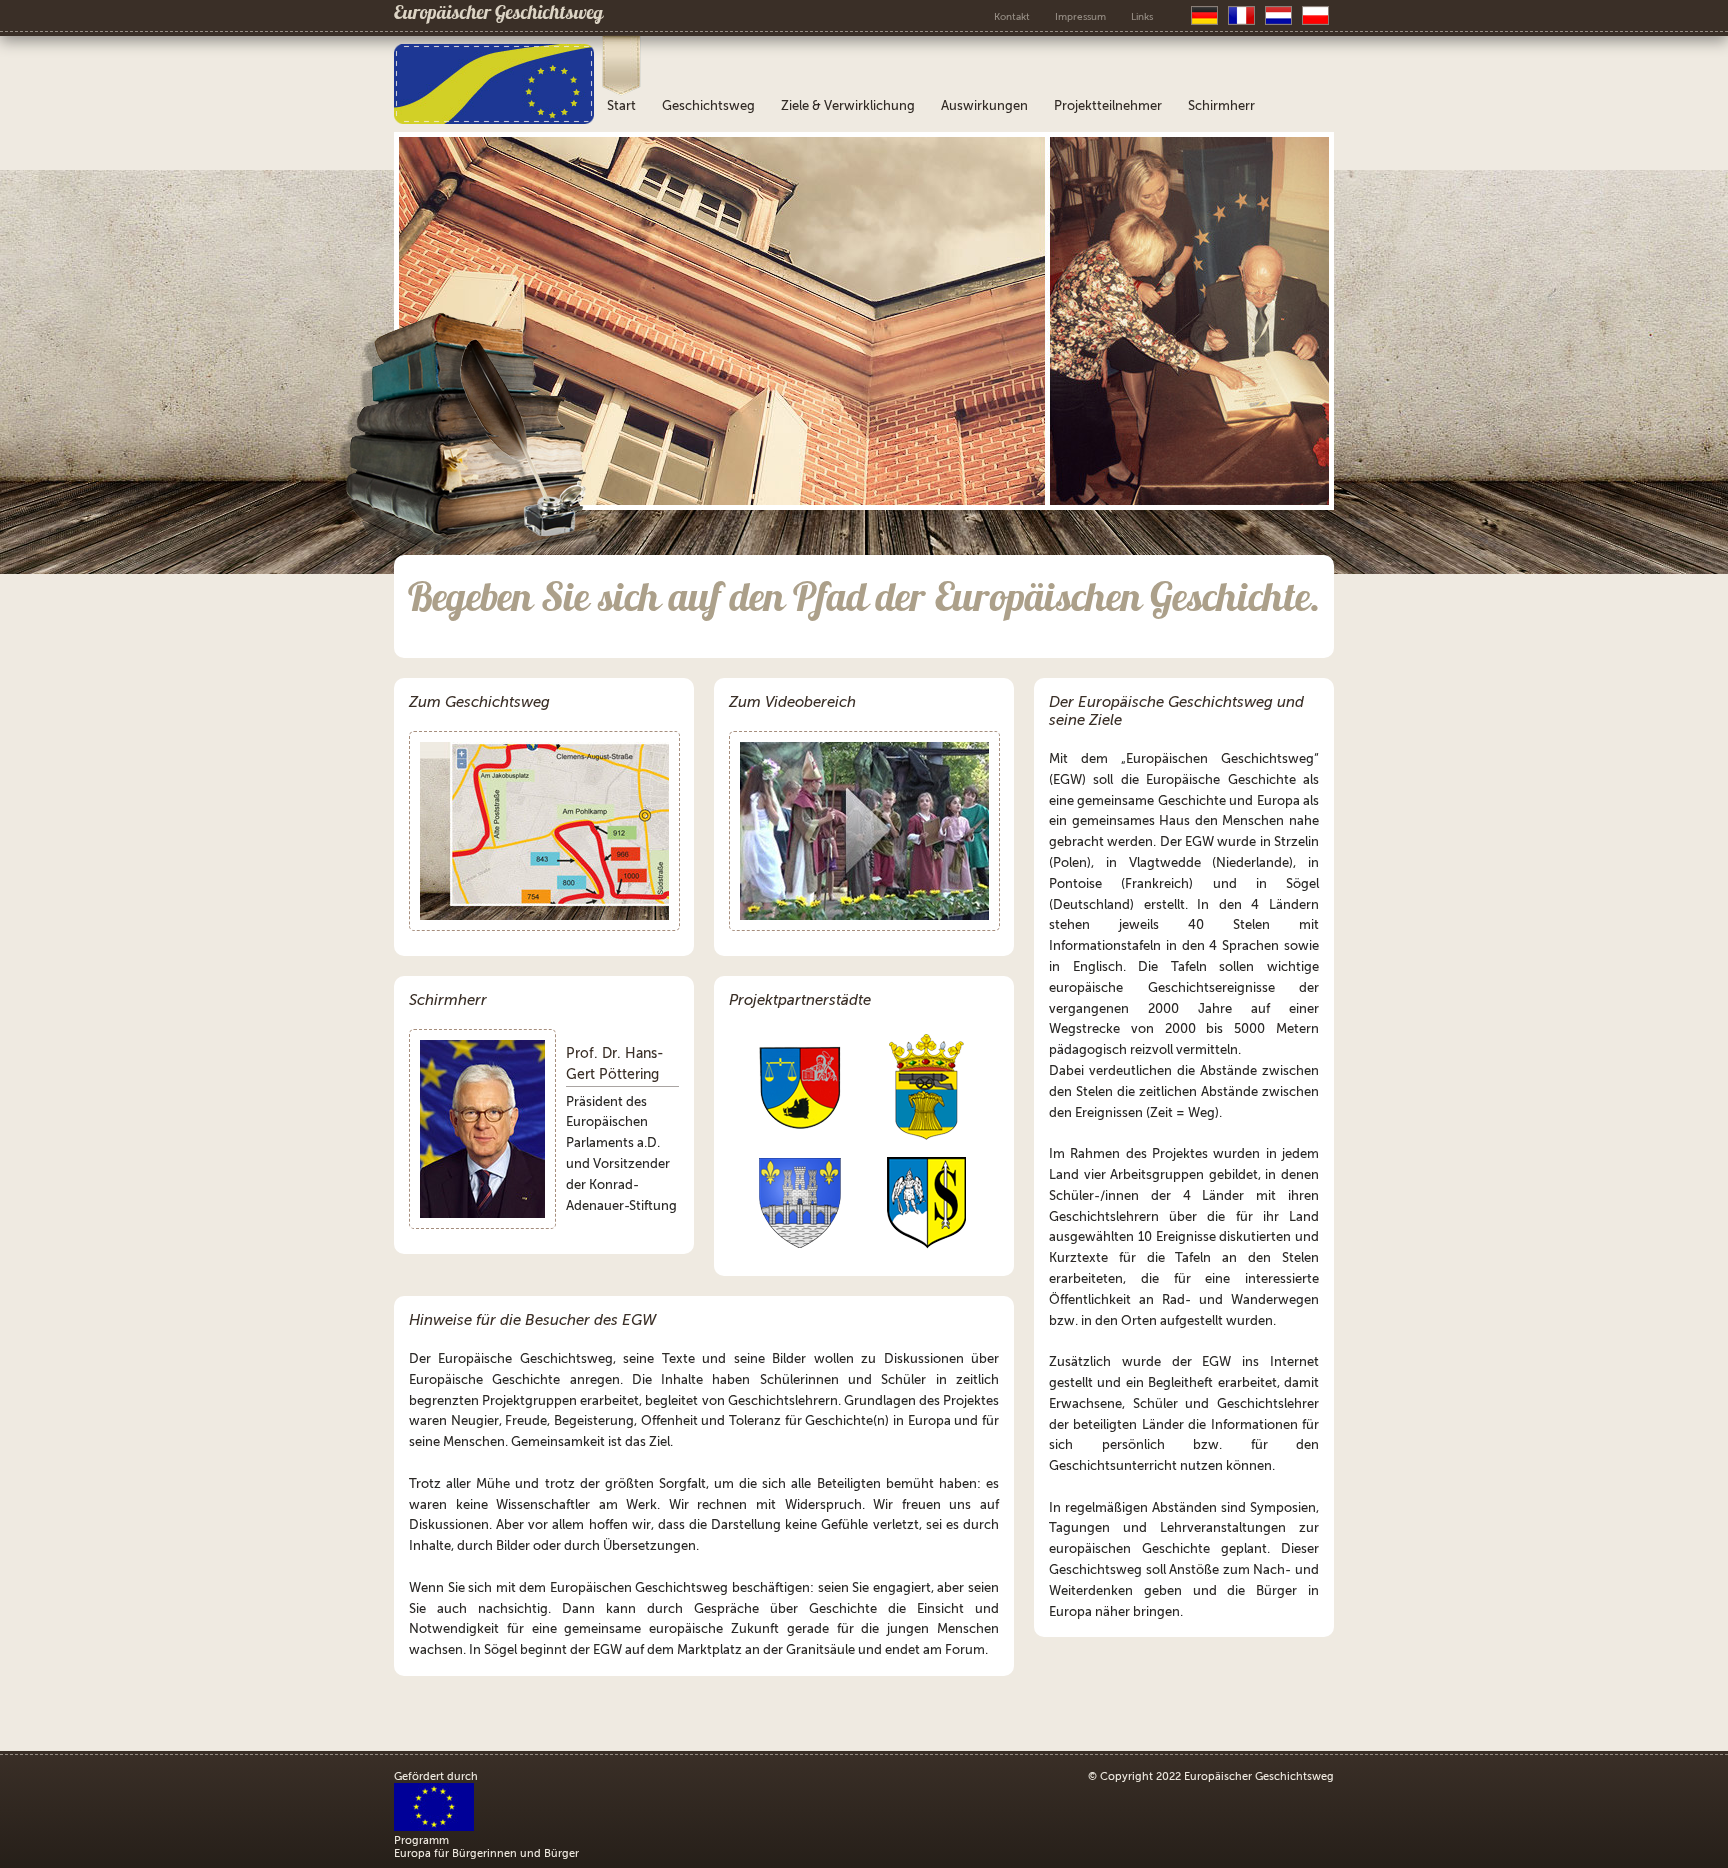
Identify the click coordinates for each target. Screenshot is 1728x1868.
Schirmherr (1221, 105)
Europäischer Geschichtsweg (498, 14)
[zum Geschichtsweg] (544, 831)
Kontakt (1012, 16)
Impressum (1080, 16)
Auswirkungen (984, 105)
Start (621, 105)
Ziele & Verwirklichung (848, 105)
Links (1142, 16)
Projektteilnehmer (1108, 105)
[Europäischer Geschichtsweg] (494, 119)
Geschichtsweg (708, 105)
